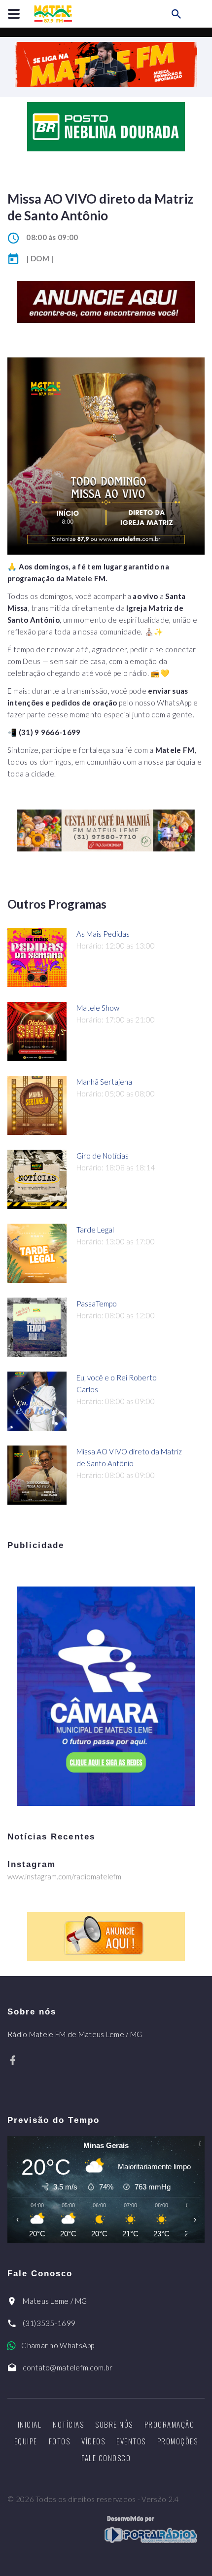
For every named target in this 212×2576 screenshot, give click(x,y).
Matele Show (98, 1008)
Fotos (60, 2441)
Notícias (68, 2424)
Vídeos (93, 2441)
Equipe (26, 2441)
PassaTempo (97, 1304)
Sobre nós (114, 2424)
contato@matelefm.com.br (68, 2367)
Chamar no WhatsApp (58, 2345)
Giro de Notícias (103, 1156)
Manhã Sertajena (104, 1082)
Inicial (30, 2424)
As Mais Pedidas (103, 934)
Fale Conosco (106, 2458)
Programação (170, 2424)
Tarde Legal (95, 1230)
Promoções (178, 2441)
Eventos (131, 2441)
